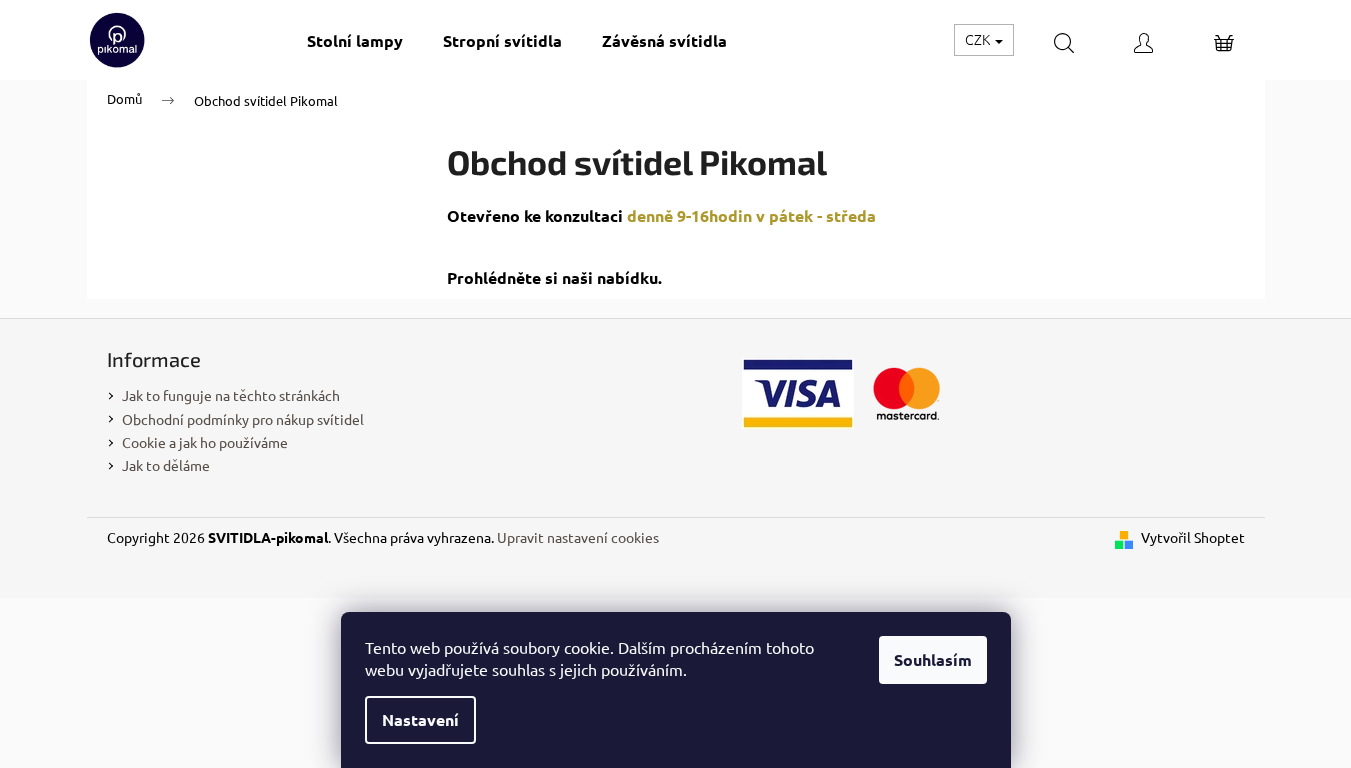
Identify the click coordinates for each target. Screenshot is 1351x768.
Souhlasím (933, 659)
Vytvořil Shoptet (1193, 537)
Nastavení (420, 719)
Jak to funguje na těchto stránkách (231, 395)
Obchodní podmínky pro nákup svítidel (243, 419)
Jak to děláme (166, 465)
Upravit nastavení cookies (578, 537)
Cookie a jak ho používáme (205, 442)
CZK (979, 39)
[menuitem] (355, 40)
